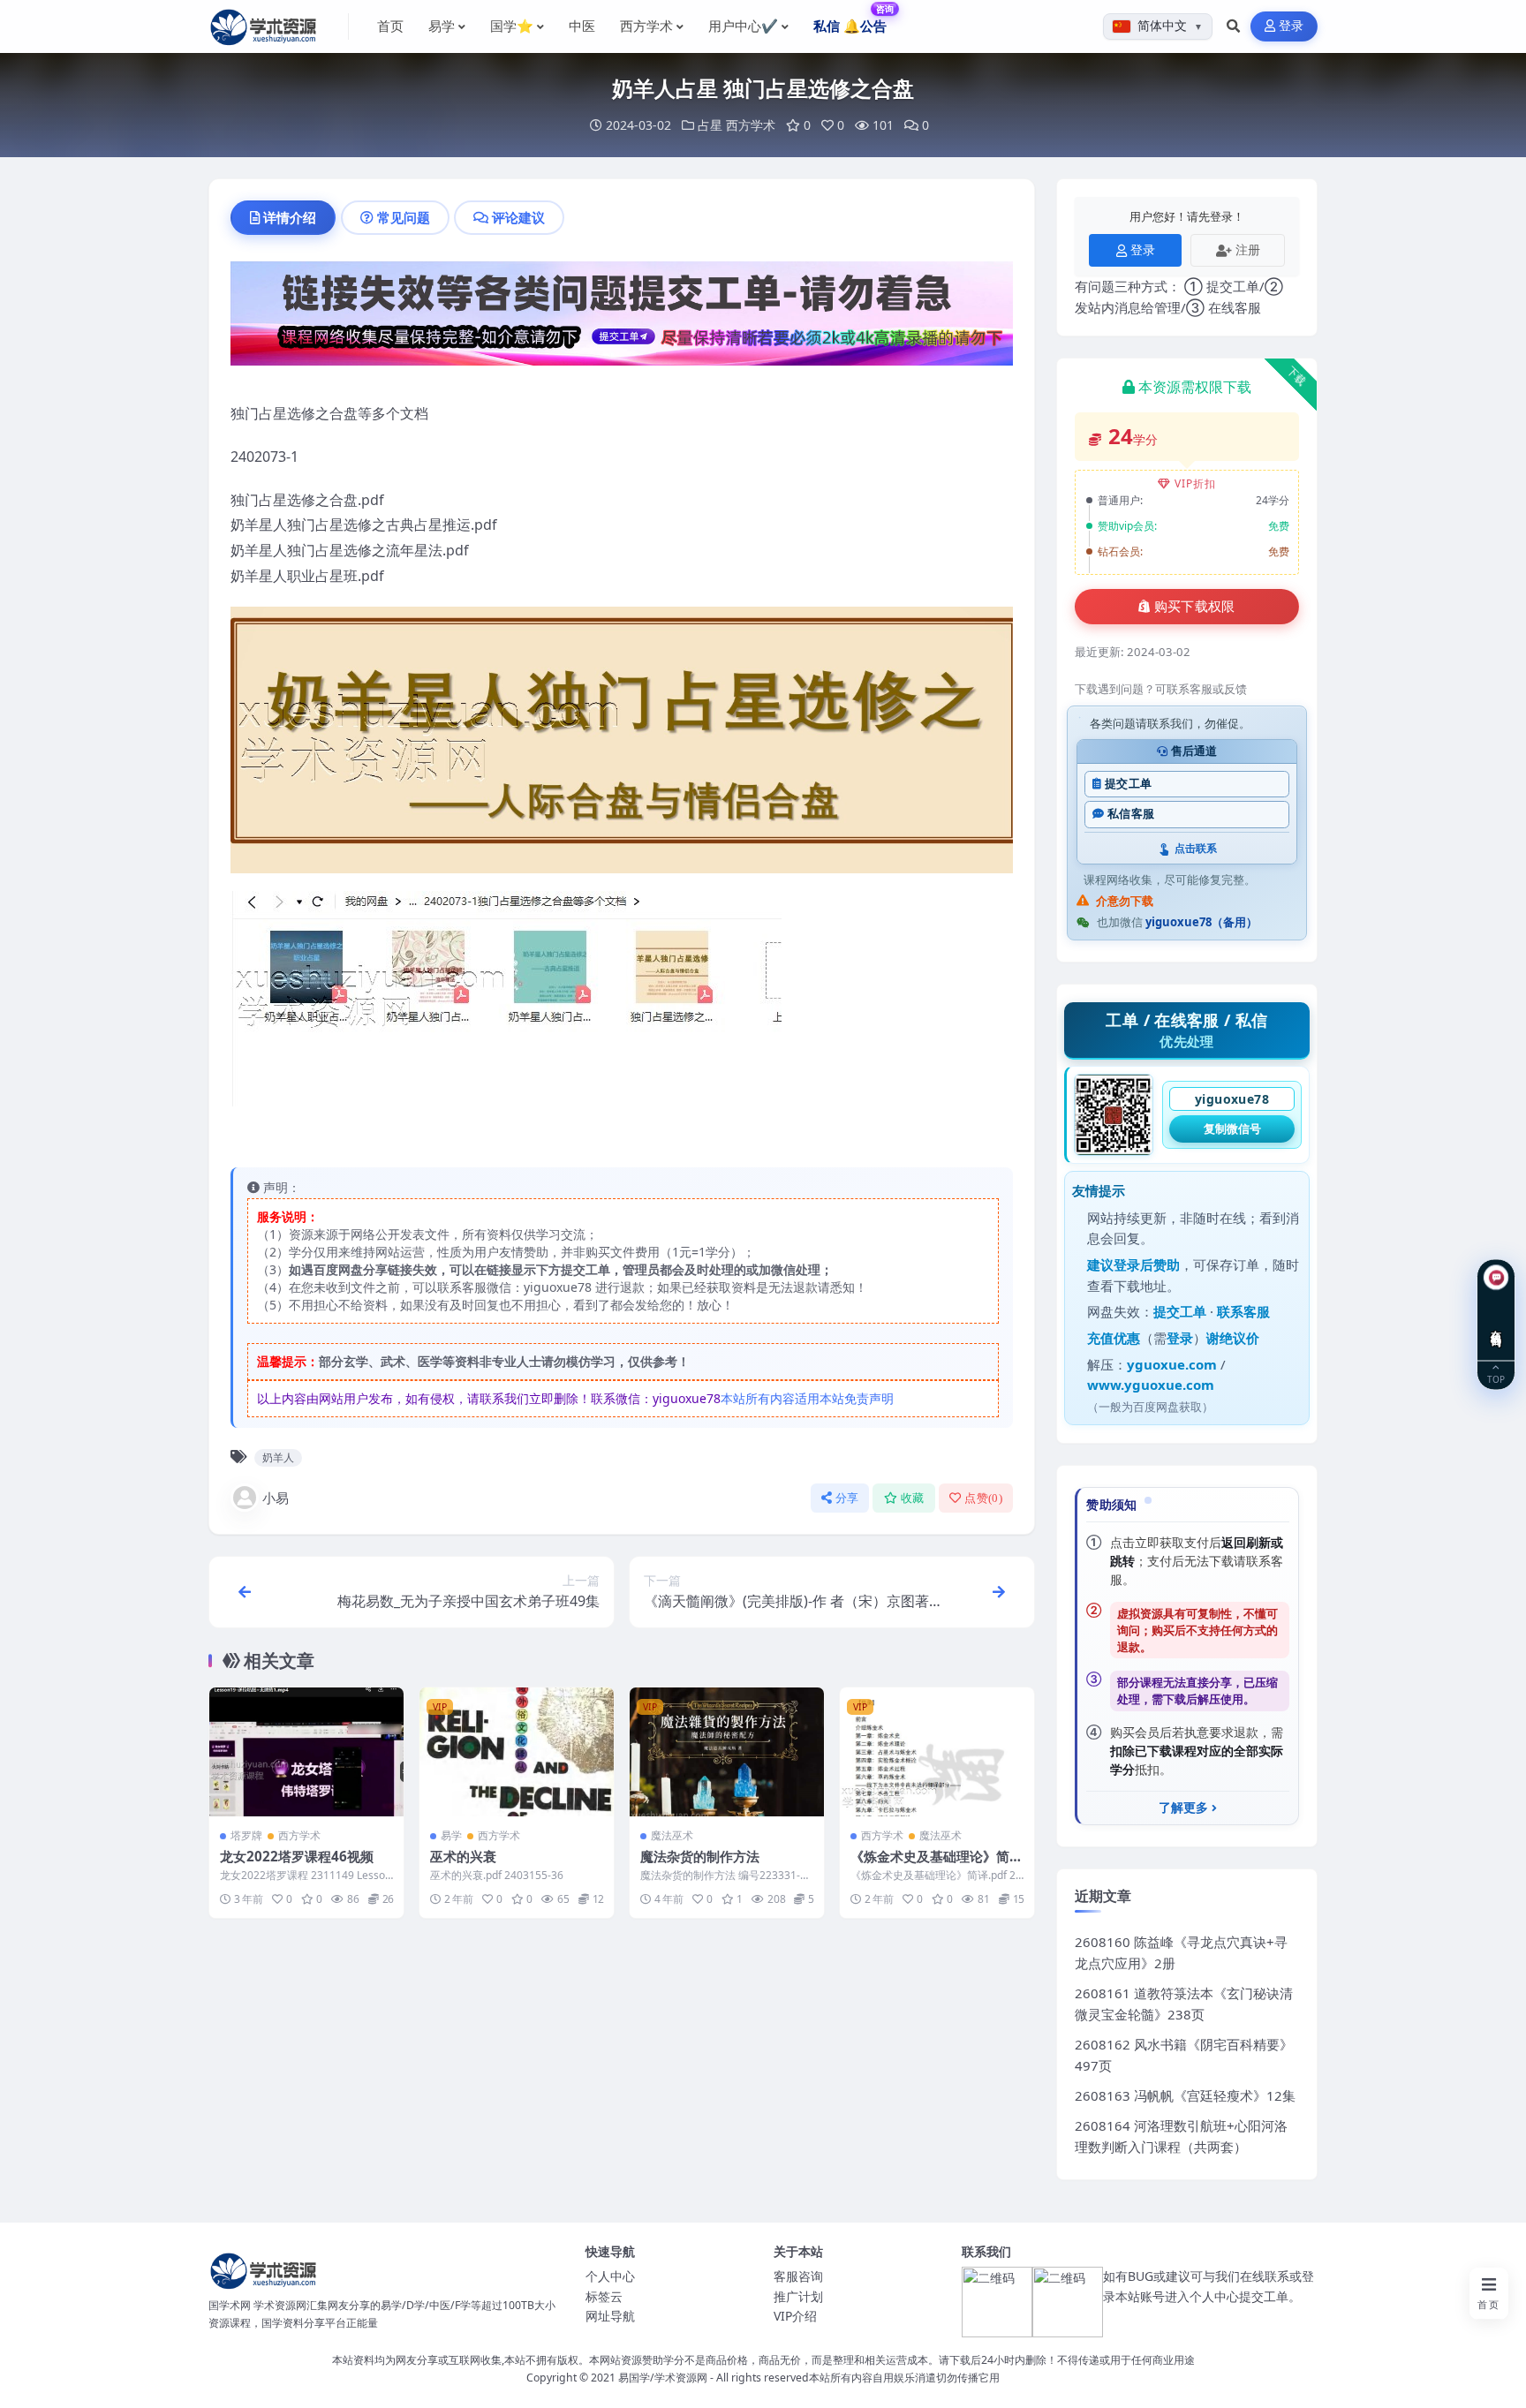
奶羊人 (278, 1457)
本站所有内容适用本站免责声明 (807, 1398)
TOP (1496, 1378)
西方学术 (751, 125)
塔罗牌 (246, 1835)
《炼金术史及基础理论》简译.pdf (930, 1865)
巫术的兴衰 (463, 1856)
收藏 (913, 1498)
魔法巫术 (672, 1835)
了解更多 (1183, 1808)
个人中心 (610, 2276)
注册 (1248, 249)
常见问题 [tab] (404, 217)
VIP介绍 (795, 2316)
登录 (1292, 26)
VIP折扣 (1195, 483)
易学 (451, 1835)
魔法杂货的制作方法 (700, 1856)
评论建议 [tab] (518, 217)
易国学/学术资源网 (663, 2378)
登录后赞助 (1147, 1264)
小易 (276, 1498)
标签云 (604, 2296)
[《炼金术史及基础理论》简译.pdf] (937, 1752)
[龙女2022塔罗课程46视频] (306, 1752)
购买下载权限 (1195, 607)
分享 (847, 1498)
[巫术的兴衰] (517, 1752)
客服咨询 (798, 2276)
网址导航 (610, 2316)
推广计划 (798, 2296)
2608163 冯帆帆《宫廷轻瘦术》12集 (1185, 2095)
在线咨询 (1496, 1325)
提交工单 (1128, 784)
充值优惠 (1114, 1338)
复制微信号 (1232, 1129)
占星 (710, 125)
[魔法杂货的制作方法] (727, 1752)
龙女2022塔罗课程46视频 (297, 1856)
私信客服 (1131, 814)
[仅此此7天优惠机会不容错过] (622, 319)
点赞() (983, 1498)
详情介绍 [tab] (290, 217)
